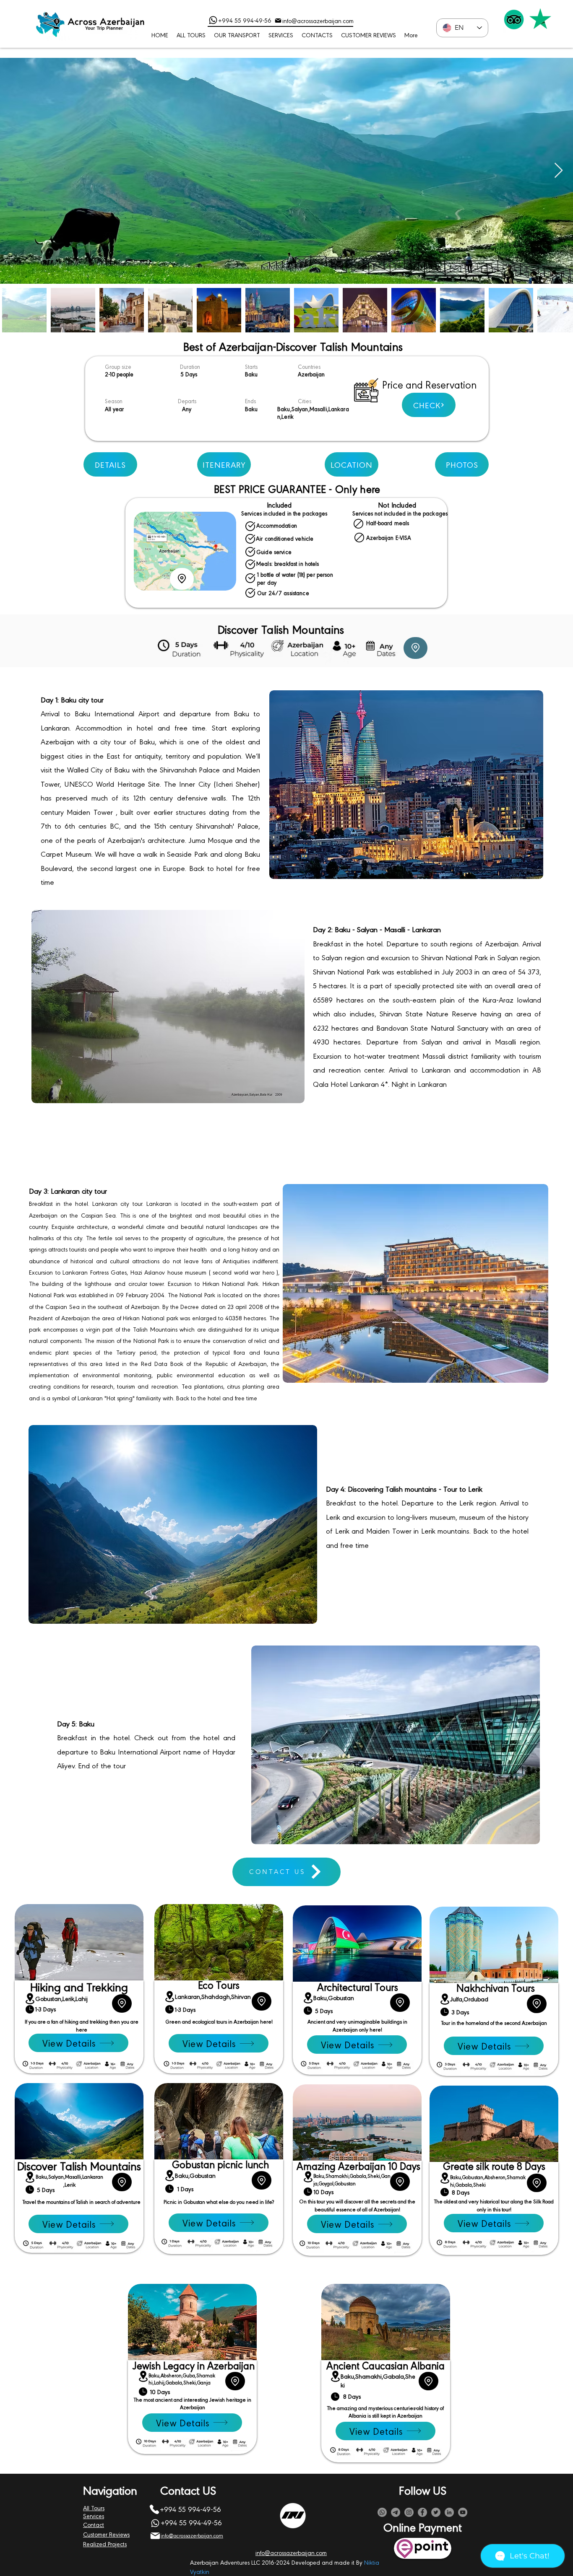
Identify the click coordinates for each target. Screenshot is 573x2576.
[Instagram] (409, 2512)
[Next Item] (559, 171)
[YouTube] (463, 2512)
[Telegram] (396, 2512)
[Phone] (213, 20)
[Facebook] (422, 2512)
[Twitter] (436, 2512)
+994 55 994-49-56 (245, 20)
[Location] (182, 579)
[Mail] (278, 21)
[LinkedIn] (449, 2512)
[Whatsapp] (382, 2512)
